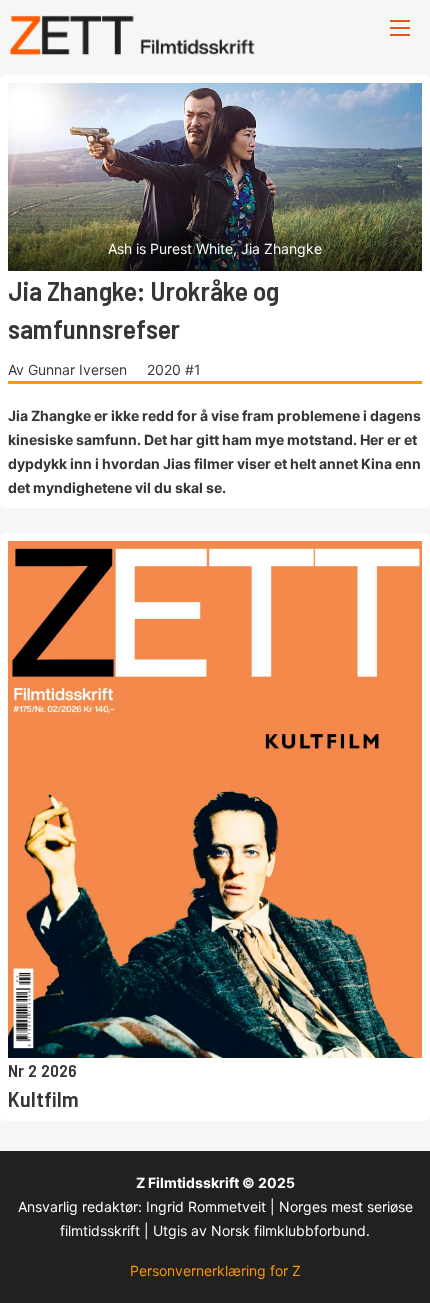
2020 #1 (174, 369)
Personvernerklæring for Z (215, 1270)
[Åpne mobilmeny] (400, 28)
